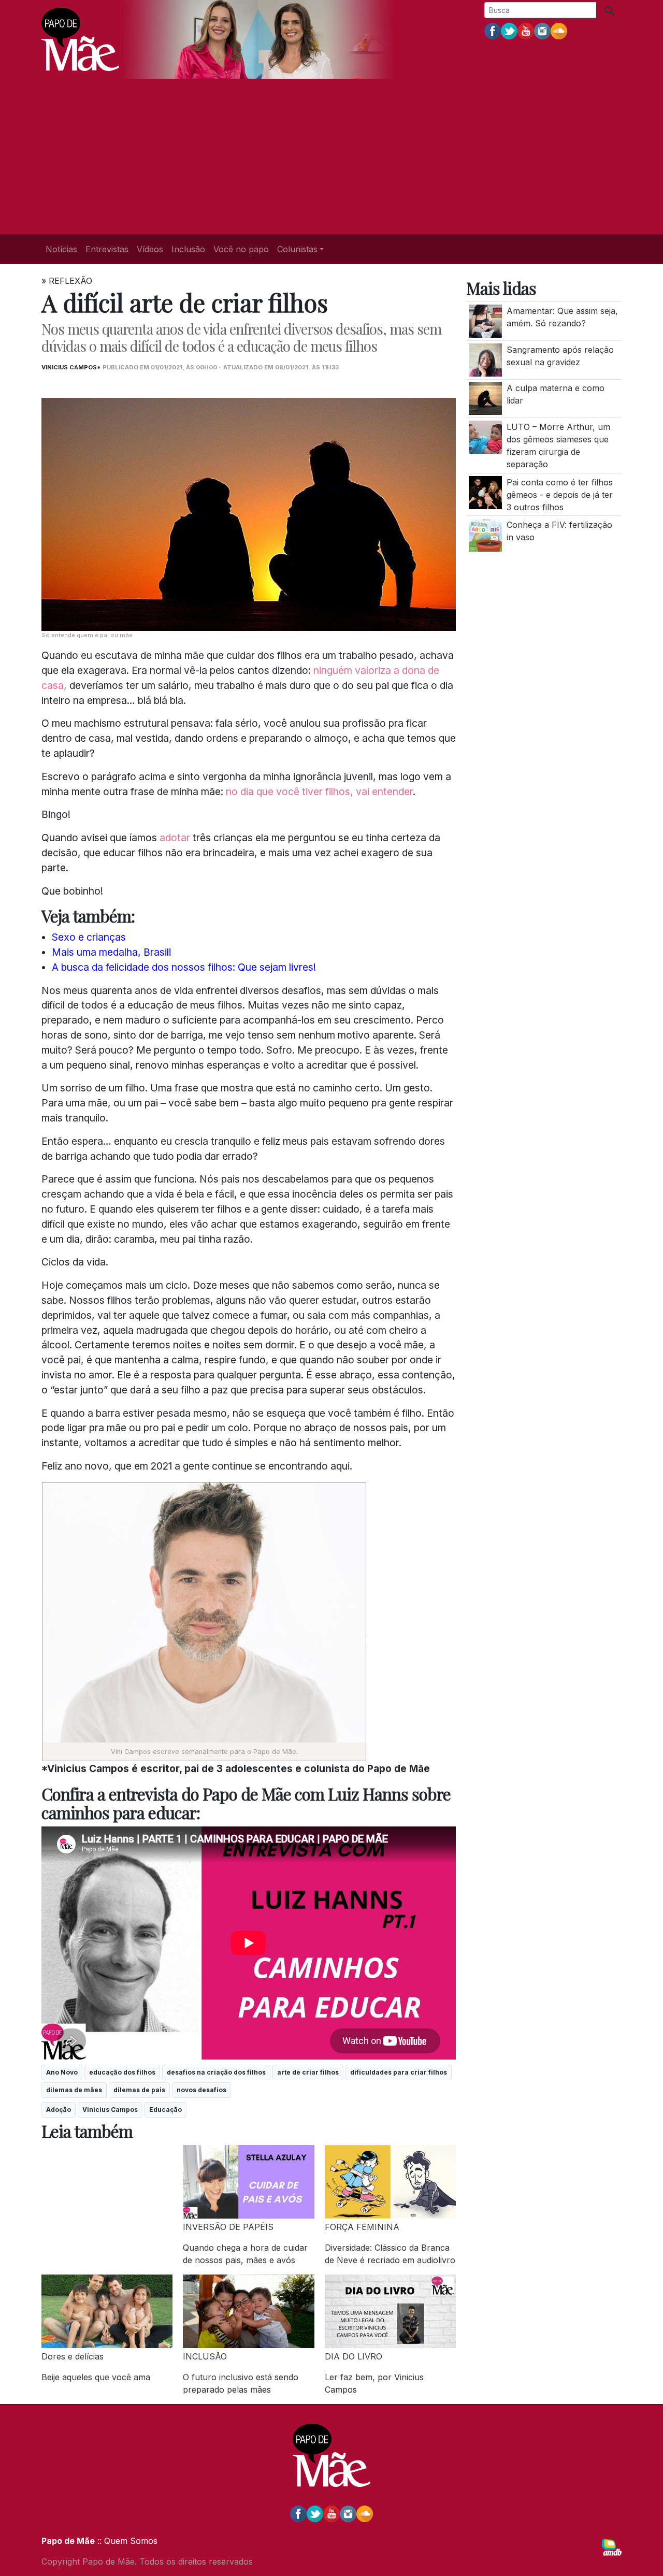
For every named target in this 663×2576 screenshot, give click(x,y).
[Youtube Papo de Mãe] (526, 31)
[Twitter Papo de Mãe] (509, 31)
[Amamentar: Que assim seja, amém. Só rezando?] (485, 321)
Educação (165, 2110)
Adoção (59, 2110)
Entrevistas (107, 249)
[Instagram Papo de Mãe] (542, 31)
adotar (175, 838)
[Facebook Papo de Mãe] (493, 31)
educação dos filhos (122, 2072)
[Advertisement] (331, 156)
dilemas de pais (139, 2090)
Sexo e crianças (89, 937)
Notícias (61, 249)
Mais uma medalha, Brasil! (112, 952)
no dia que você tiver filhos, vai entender (319, 791)
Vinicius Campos (110, 2110)
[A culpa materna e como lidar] (485, 398)
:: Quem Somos (126, 2541)
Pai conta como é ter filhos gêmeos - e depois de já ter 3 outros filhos (560, 495)
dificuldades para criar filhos (399, 2072)
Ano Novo (62, 2072)
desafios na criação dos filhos (216, 2072)
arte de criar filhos (308, 2072)
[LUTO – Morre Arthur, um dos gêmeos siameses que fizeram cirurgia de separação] (485, 437)
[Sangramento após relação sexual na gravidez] (485, 359)
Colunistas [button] (297, 249)
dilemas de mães (74, 2090)
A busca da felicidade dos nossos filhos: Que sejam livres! (184, 967)
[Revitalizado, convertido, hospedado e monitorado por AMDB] (612, 2546)
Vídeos (150, 249)
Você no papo (241, 249)
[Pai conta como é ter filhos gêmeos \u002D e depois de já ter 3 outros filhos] (485, 492)
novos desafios (201, 2090)
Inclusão (188, 249)
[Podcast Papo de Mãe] (559, 31)
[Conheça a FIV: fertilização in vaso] (485, 535)
